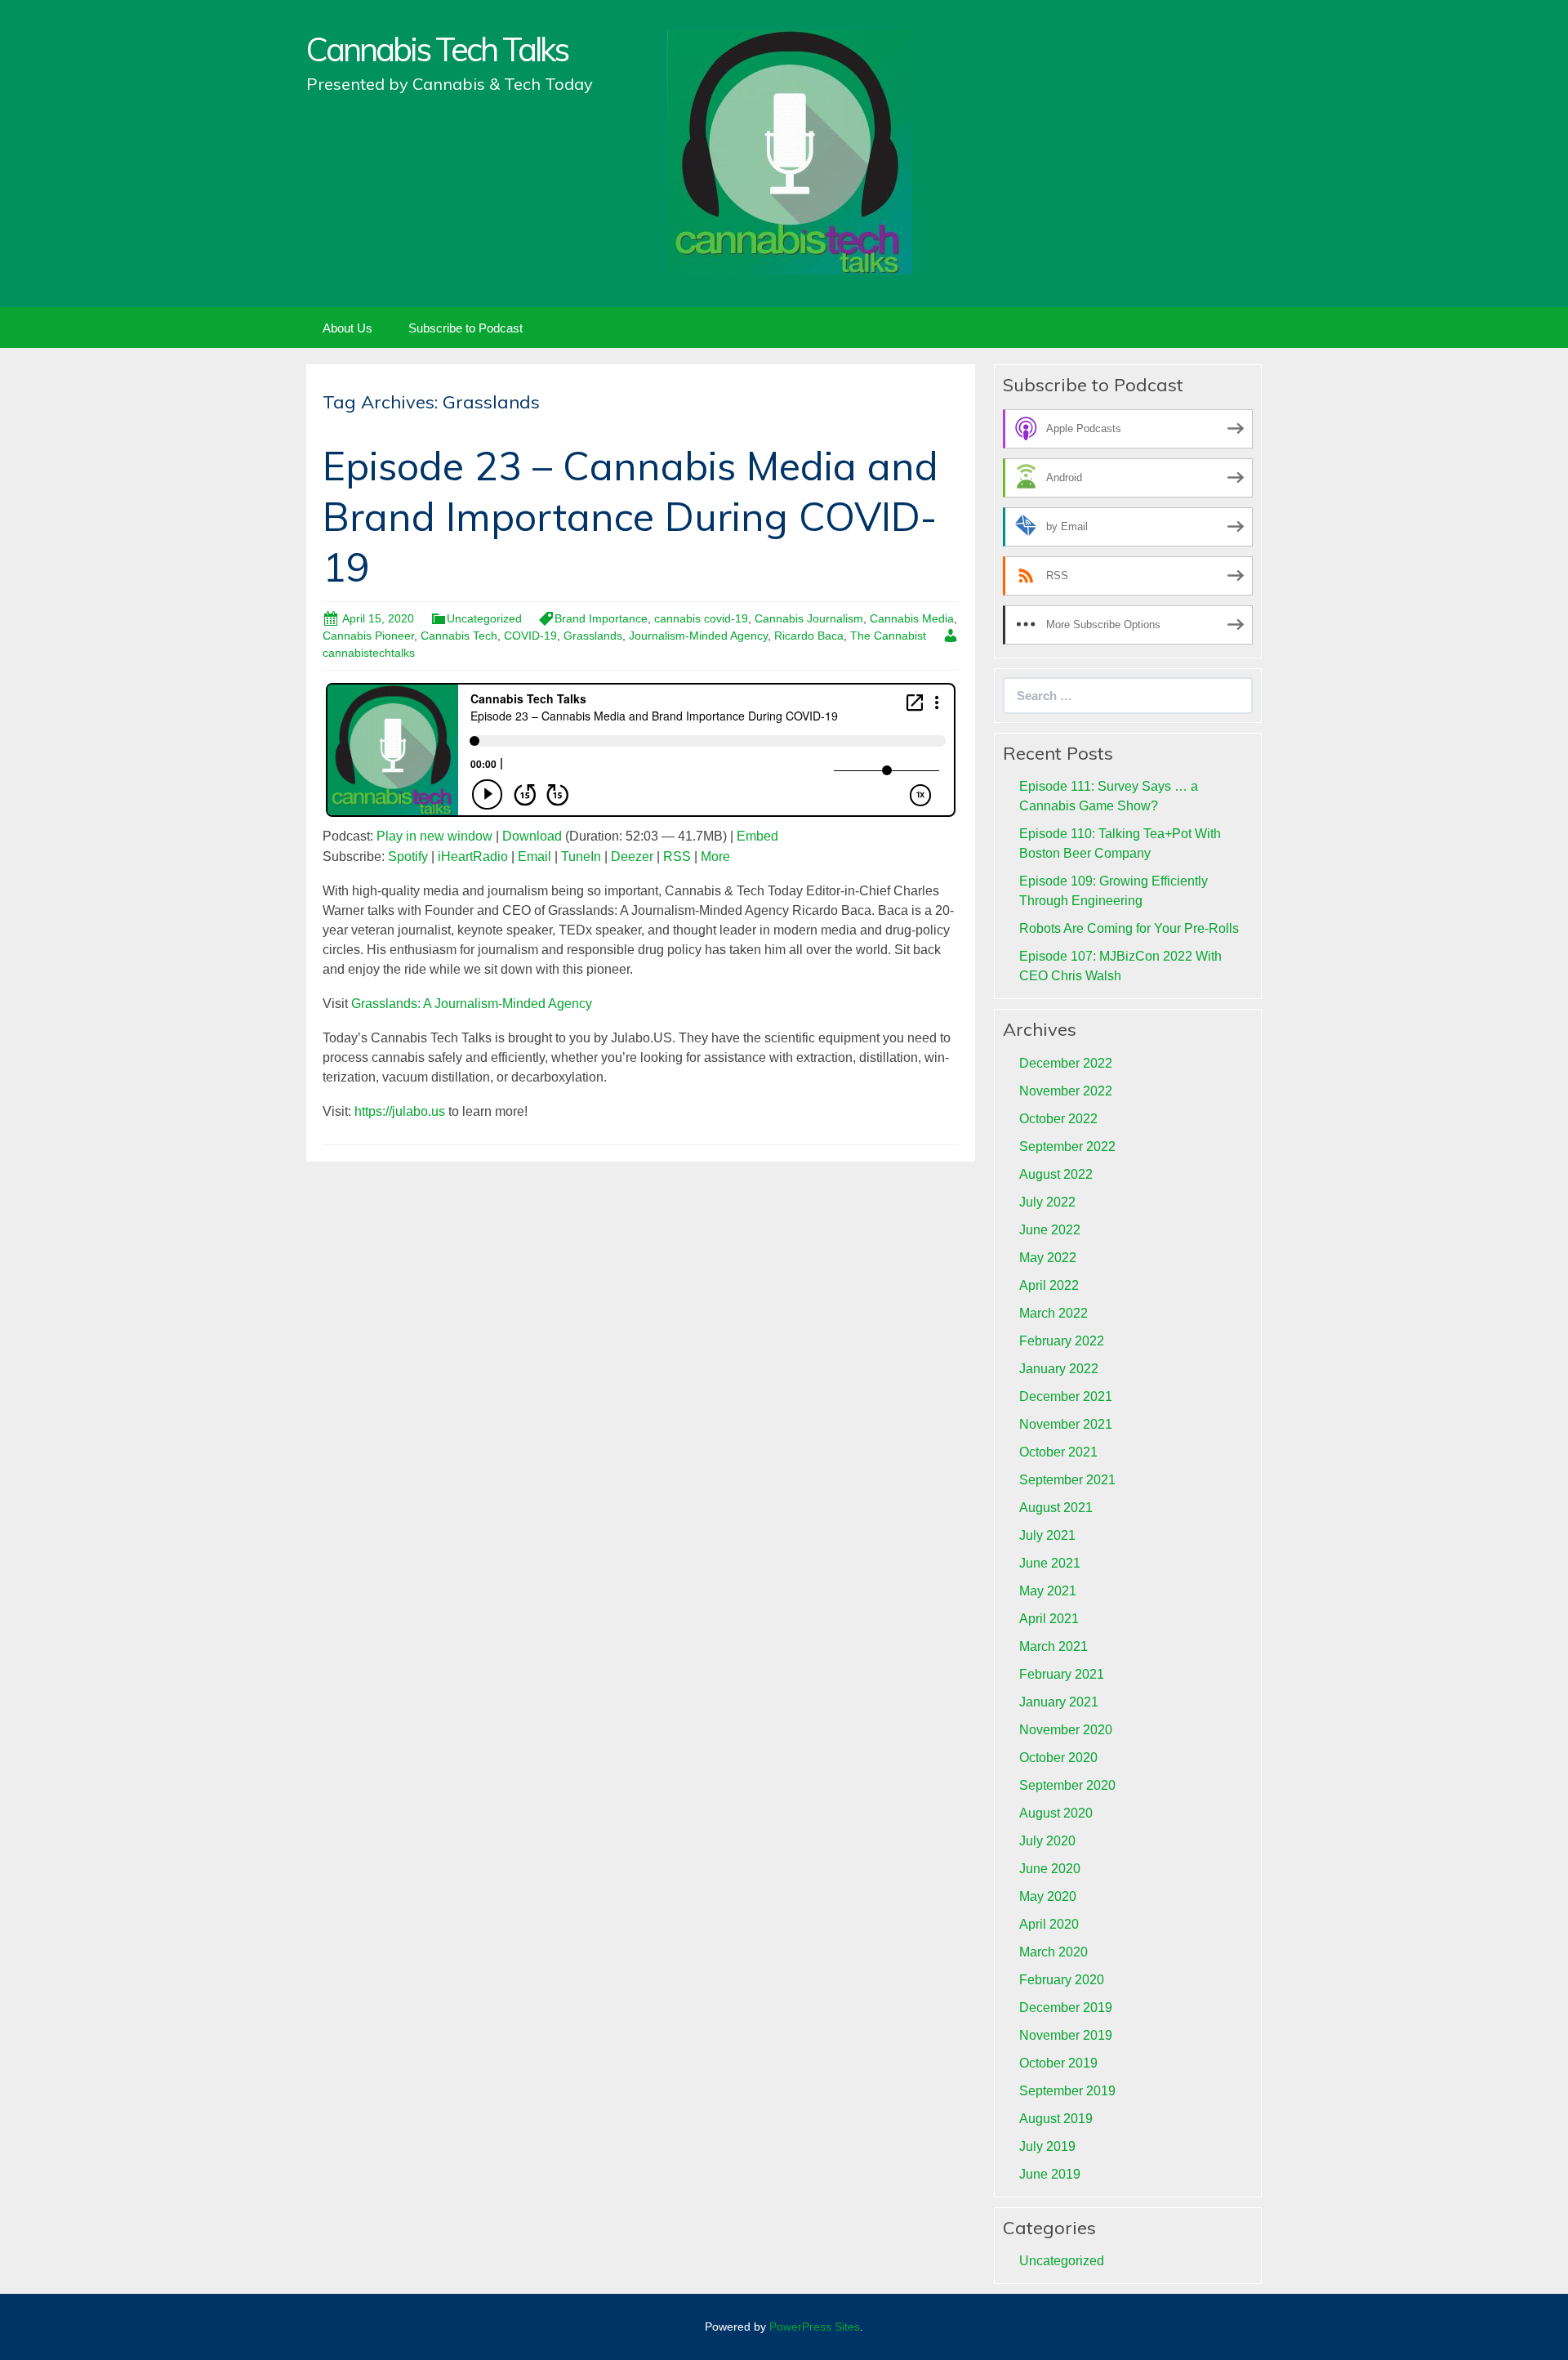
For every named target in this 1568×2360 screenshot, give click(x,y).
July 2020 (1047, 1841)
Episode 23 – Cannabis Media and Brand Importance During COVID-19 (630, 517)
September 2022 (1067, 1147)
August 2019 (1056, 2119)
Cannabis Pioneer (368, 636)
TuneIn (581, 857)
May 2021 (1048, 1591)
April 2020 (1049, 1924)
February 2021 (1062, 1674)
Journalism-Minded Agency (698, 636)
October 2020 (1058, 1758)
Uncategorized (484, 618)
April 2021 (1049, 1619)
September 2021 (1067, 1480)
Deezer (632, 857)
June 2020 (1050, 1869)
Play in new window (434, 836)
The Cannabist (888, 636)
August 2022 (1056, 1174)
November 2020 (1066, 1730)
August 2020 (1056, 1813)
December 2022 (1066, 1063)
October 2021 (1058, 1452)
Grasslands (593, 636)
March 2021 (1053, 1646)
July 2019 (1047, 2146)
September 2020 (1067, 1785)
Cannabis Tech (459, 636)
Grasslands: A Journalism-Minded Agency (472, 1004)
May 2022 (1048, 1258)
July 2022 (1047, 1202)
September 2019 (1067, 2091)
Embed (757, 836)
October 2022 (1058, 1119)
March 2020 (1053, 1952)
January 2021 (1059, 1702)
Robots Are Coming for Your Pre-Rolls (1129, 928)
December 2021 (1066, 1396)
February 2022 (1062, 1341)
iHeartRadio (473, 857)
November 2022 (1066, 1091)
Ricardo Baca (809, 636)
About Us (347, 328)
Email (535, 857)
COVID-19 (530, 636)
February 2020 (1062, 1980)
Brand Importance (601, 618)
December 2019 (1066, 2008)
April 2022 (1049, 1285)
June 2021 (1050, 1563)
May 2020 (1048, 1896)
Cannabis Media (912, 618)
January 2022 (1059, 1369)
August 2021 (1056, 1508)
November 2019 (1066, 2035)
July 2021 (1047, 1535)
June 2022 (1050, 1230)
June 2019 (1050, 2174)
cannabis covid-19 (701, 618)
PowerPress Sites (815, 2327)
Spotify (408, 857)
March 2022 (1053, 1313)
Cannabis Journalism (809, 618)
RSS (677, 857)
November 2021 (1066, 1424)
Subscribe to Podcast (465, 328)
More (715, 857)
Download (532, 836)
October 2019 (1058, 2063)
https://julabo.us (400, 1111)
